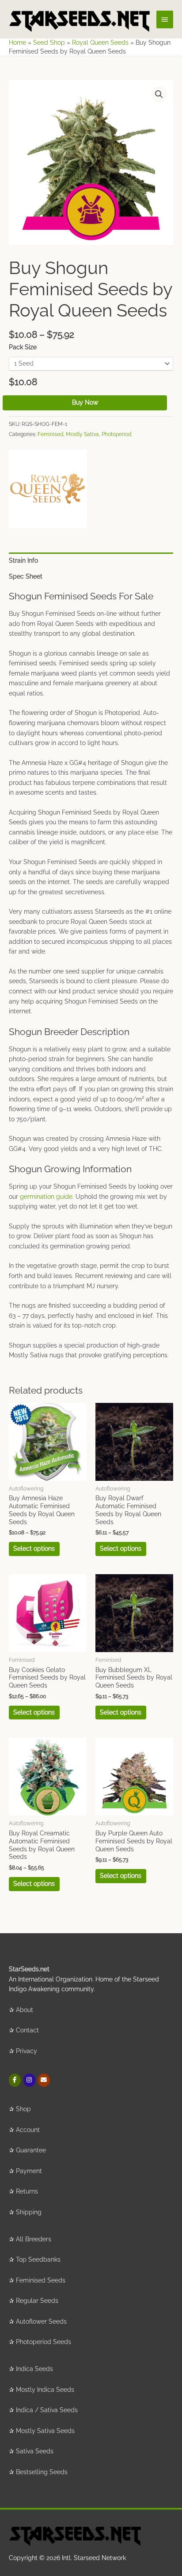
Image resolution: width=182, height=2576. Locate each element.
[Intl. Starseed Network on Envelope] (44, 2080)
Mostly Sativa (82, 434)
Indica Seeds (34, 2369)
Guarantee (31, 2150)
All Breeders (34, 2239)
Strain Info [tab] (23, 560)
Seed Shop (49, 42)
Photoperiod (116, 434)
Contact (27, 2030)
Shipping (29, 2212)
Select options (34, 1549)
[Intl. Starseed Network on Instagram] (29, 2080)
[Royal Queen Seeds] (48, 489)
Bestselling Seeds (42, 2472)
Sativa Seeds (35, 2451)
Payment (29, 2171)
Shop (23, 2109)
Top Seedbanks (38, 2259)
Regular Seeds (37, 2301)
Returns (27, 2191)
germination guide (46, 1197)
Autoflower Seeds (41, 2321)
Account (28, 2130)
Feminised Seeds (41, 2280)
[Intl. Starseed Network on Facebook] (15, 2080)
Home (17, 42)
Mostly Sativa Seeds (45, 2431)
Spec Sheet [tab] (26, 576)
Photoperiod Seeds (44, 2342)
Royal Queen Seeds (100, 42)
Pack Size (23, 347)
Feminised (50, 434)
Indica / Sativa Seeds (47, 2410)
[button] (159, 94)
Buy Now (85, 402)
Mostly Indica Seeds (45, 2390)
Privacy (27, 2051)
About (25, 2010)
